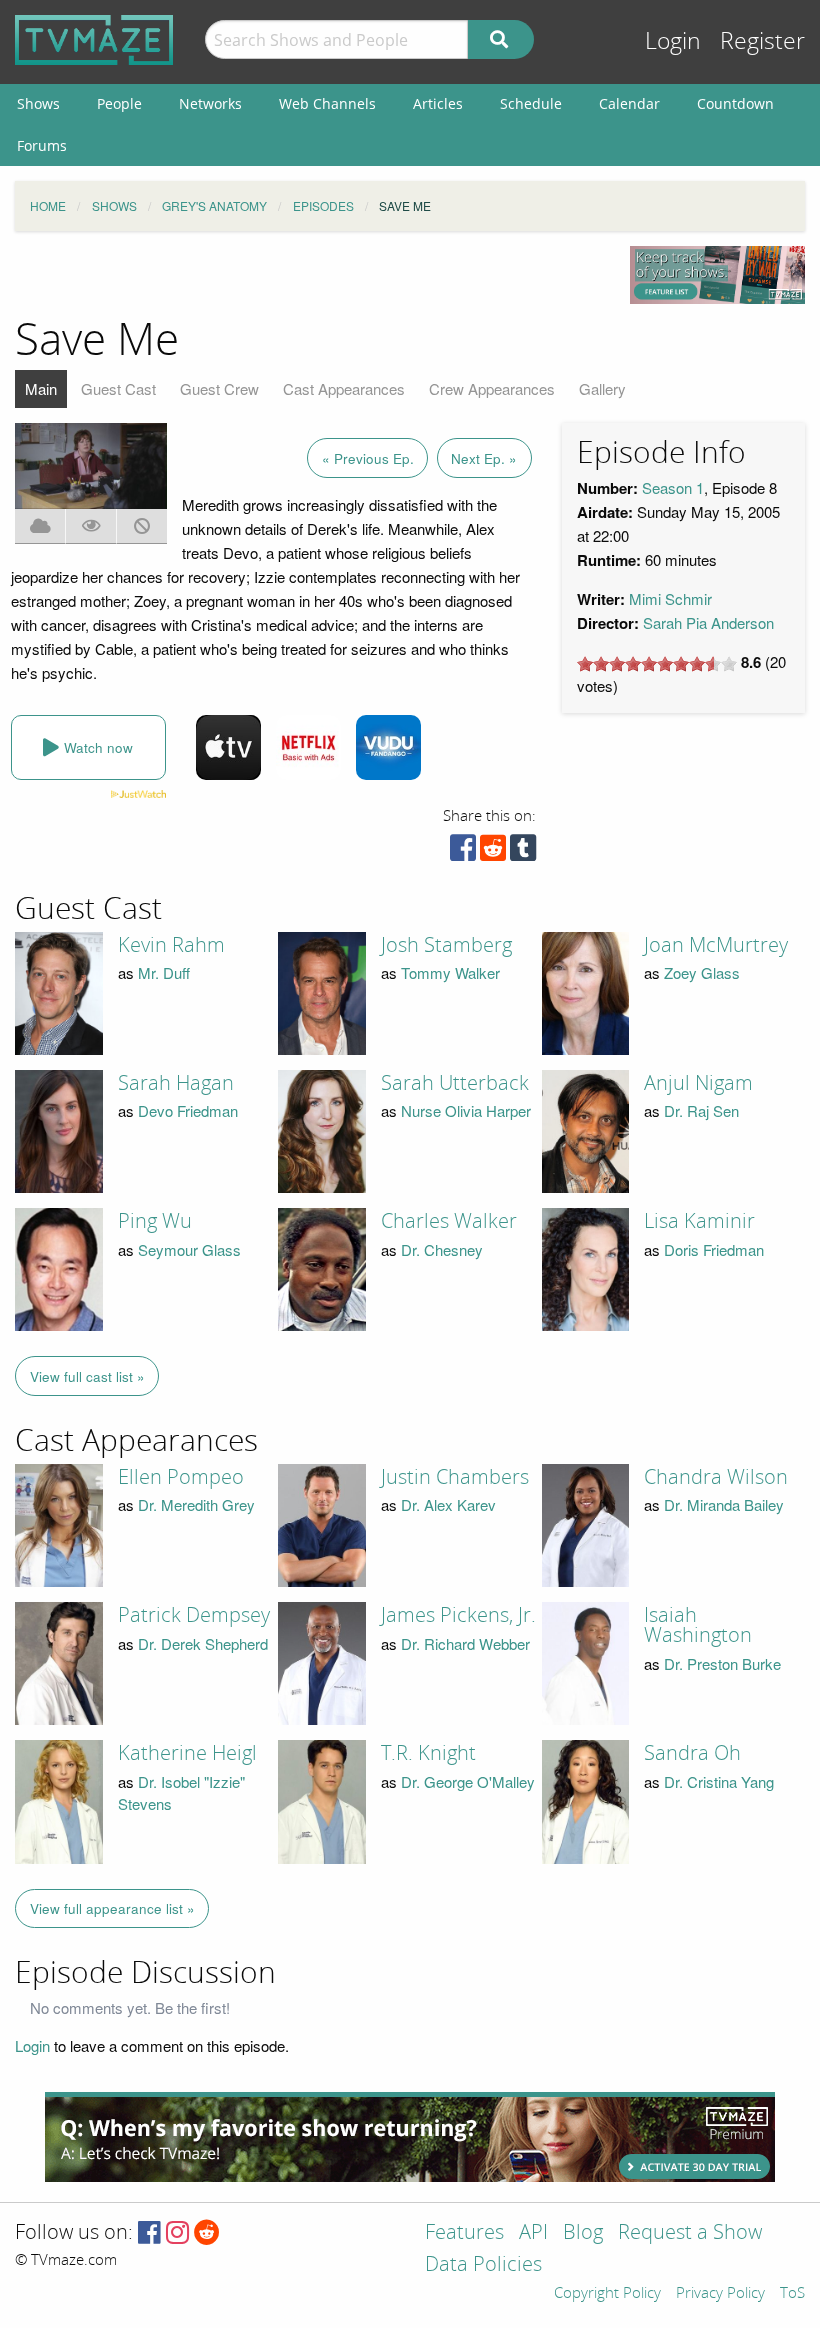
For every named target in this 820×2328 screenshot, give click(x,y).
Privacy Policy (720, 2294)
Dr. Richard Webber (465, 1643)
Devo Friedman (188, 1110)
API (533, 2233)
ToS (792, 2294)
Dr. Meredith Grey (196, 1504)
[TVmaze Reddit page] (207, 2233)
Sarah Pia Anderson (708, 622)
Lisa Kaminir (699, 1221)
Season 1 (673, 487)
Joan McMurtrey (716, 945)
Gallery (602, 388)
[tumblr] (523, 852)
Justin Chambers (455, 1477)
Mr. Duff (164, 972)
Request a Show (690, 2233)
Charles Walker (449, 1221)
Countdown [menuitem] (735, 103)
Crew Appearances (492, 388)
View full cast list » (87, 1376)
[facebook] (463, 852)
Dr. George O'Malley (468, 1781)
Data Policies (483, 2265)
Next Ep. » (484, 458)
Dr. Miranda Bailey (724, 1504)
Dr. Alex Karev (448, 1504)
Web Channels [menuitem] (327, 103)
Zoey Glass (702, 972)
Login (673, 41)
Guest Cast (118, 388)
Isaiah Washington (698, 1625)
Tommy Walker (450, 972)
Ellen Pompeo (181, 1477)
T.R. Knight (428, 1753)
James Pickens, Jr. (458, 1615)
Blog (583, 2233)
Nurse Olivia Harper (466, 1110)
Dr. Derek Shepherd (203, 1643)
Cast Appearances (344, 388)
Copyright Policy (607, 2294)
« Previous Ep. (368, 458)
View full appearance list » (112, 1908)
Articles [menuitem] (438, 103)
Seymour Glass (189, 1249)
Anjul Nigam (698, 1083)
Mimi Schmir (670, 598)
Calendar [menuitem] (629, 103)
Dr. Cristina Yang (719, 1781)
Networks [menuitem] (210, 103)
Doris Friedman (714, 1249)
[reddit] (493, 852)
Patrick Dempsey (194, 1615)
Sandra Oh (692, 1753)
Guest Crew (219, 388)
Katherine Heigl (187, 1753)
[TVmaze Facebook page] (149, 2233)
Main (41, 388)
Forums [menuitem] (42, 145)
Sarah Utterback (455, 1083)
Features (464, 2233)
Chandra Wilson (716, 1477)
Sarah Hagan (176, 1083)
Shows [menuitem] (38, 103)
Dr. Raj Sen (701, 1110)
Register (762, 41)
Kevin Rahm (171, 945)
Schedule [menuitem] (531, 103)
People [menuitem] (119, 103)
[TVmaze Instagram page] (177, 2233)
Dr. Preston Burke (722, 1663)
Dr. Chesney (442, 1249)
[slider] (657, 664)
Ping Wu (155, 1221)
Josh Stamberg (446, 945)
